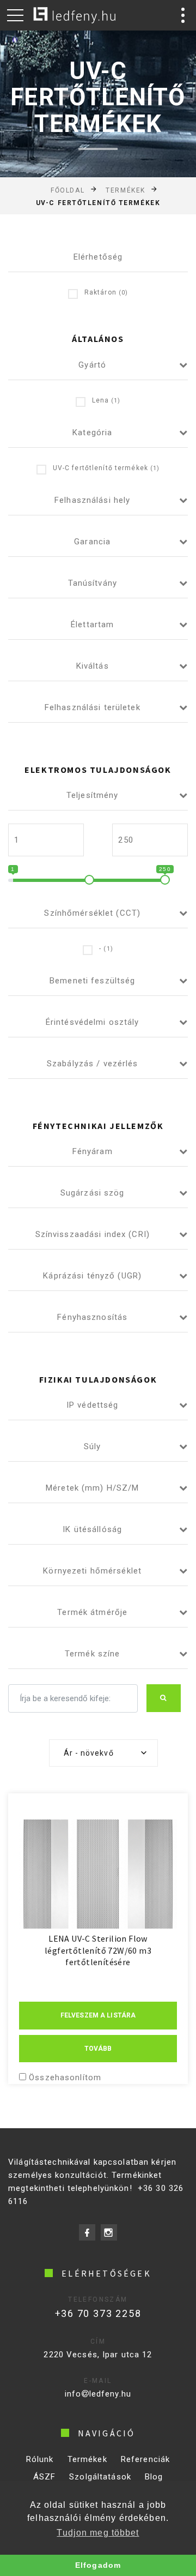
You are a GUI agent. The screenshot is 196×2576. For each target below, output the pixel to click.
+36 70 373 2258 (98, 2313)
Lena (106, 400)
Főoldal (68, 190)
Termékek (125, 190)
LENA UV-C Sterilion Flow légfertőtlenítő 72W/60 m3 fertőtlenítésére (98, 1950)
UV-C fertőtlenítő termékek (106, 468)
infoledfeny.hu (98, 2394)
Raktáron (106, 292)
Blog (154, 2477)
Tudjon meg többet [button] (98, 2533)
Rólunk (40, 2459)
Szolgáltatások (100, 2477)
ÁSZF (45, 2477)
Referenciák (145, 2459)
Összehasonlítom (65, 2077)
